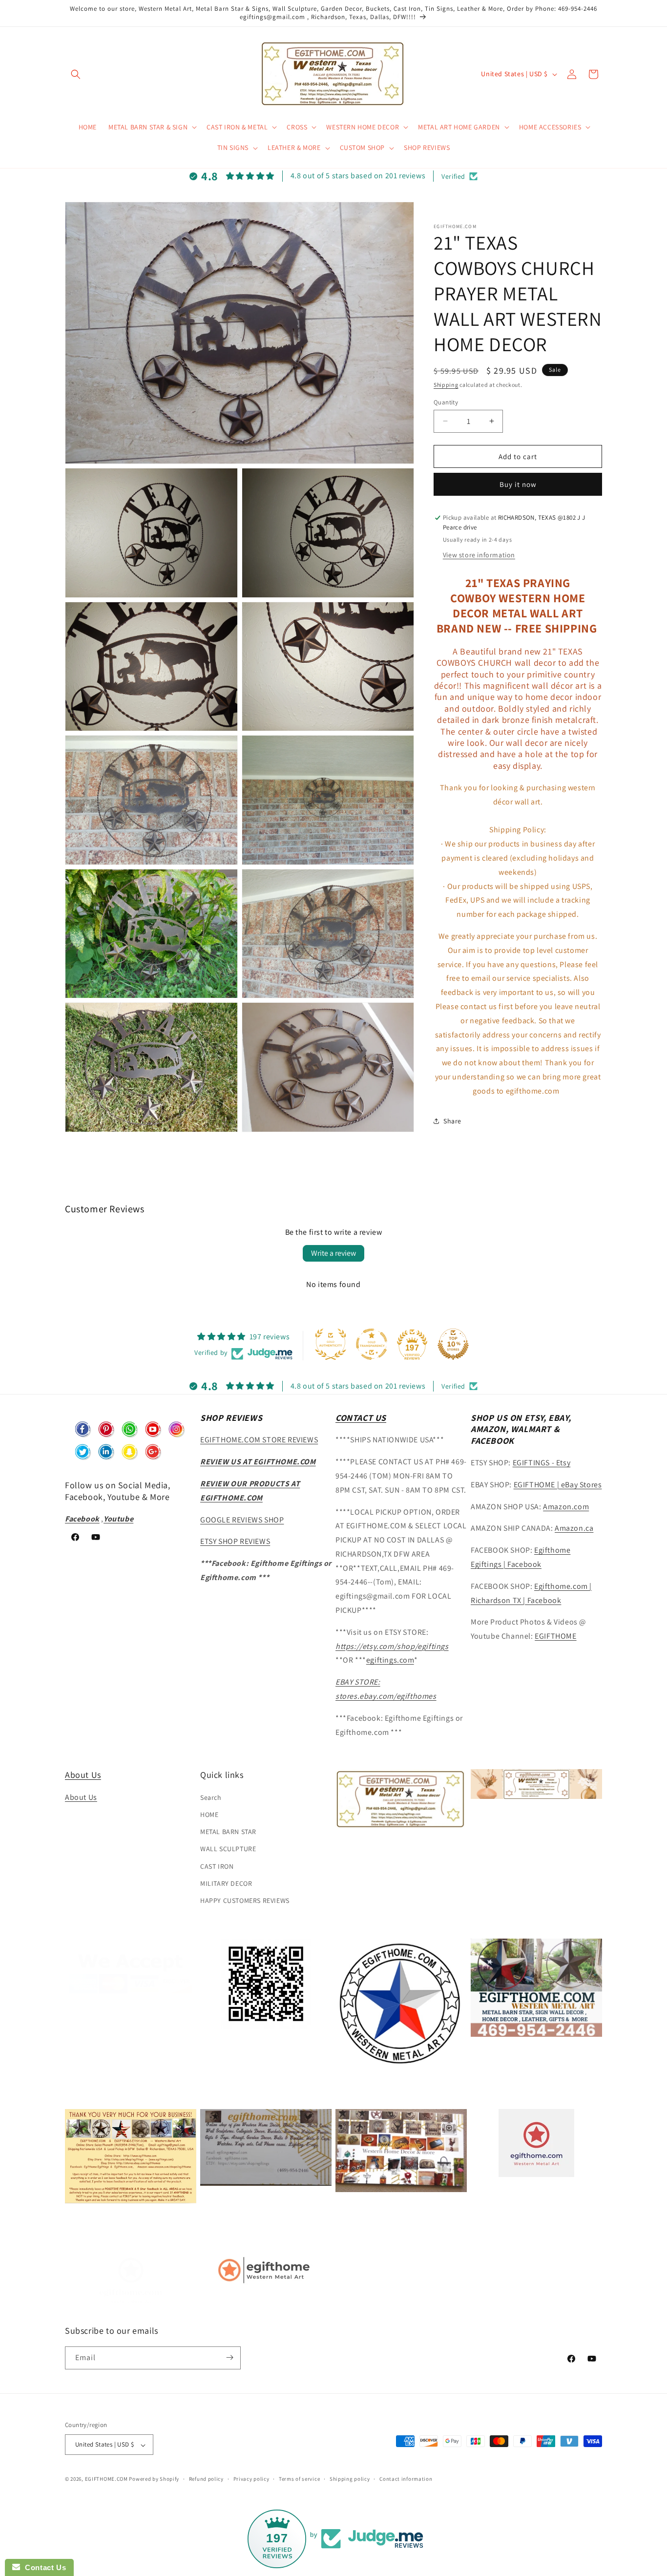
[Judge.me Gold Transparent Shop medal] (372, 1344)
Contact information (406, 2479)
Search (211, 1797)
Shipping (446, 385)
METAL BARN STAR (228, 1832)
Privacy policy (251, 2479)
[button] (76, 74)
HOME (209, 1815)
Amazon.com (566, 1507)
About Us (83, 1775)
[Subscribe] (229, 2357)
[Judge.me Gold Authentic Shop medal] (331, 1344)
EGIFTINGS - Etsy (542, 1463)
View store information (479, 554)
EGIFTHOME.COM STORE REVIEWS (259, 1440)
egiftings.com (390, 1660)
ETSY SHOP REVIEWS (235, 1542)
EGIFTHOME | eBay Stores (558, 1485)
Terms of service (299, 2479)
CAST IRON (217, 1866)
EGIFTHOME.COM (106, 2479)
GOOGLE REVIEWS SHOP (242, 1520)
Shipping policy (350, 2479)
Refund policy (206, 2479)
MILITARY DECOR (226, 1883)
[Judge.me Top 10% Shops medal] (453, 1344)
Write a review (333, 1253)
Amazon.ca (574, 1529)
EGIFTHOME (555, 1636)
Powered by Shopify (154, 2479)
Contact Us (43, 2567)
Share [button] (452, 1121)
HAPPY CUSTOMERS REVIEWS (245, 1900)
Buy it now (518, 484)
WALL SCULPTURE (228, 1849)
